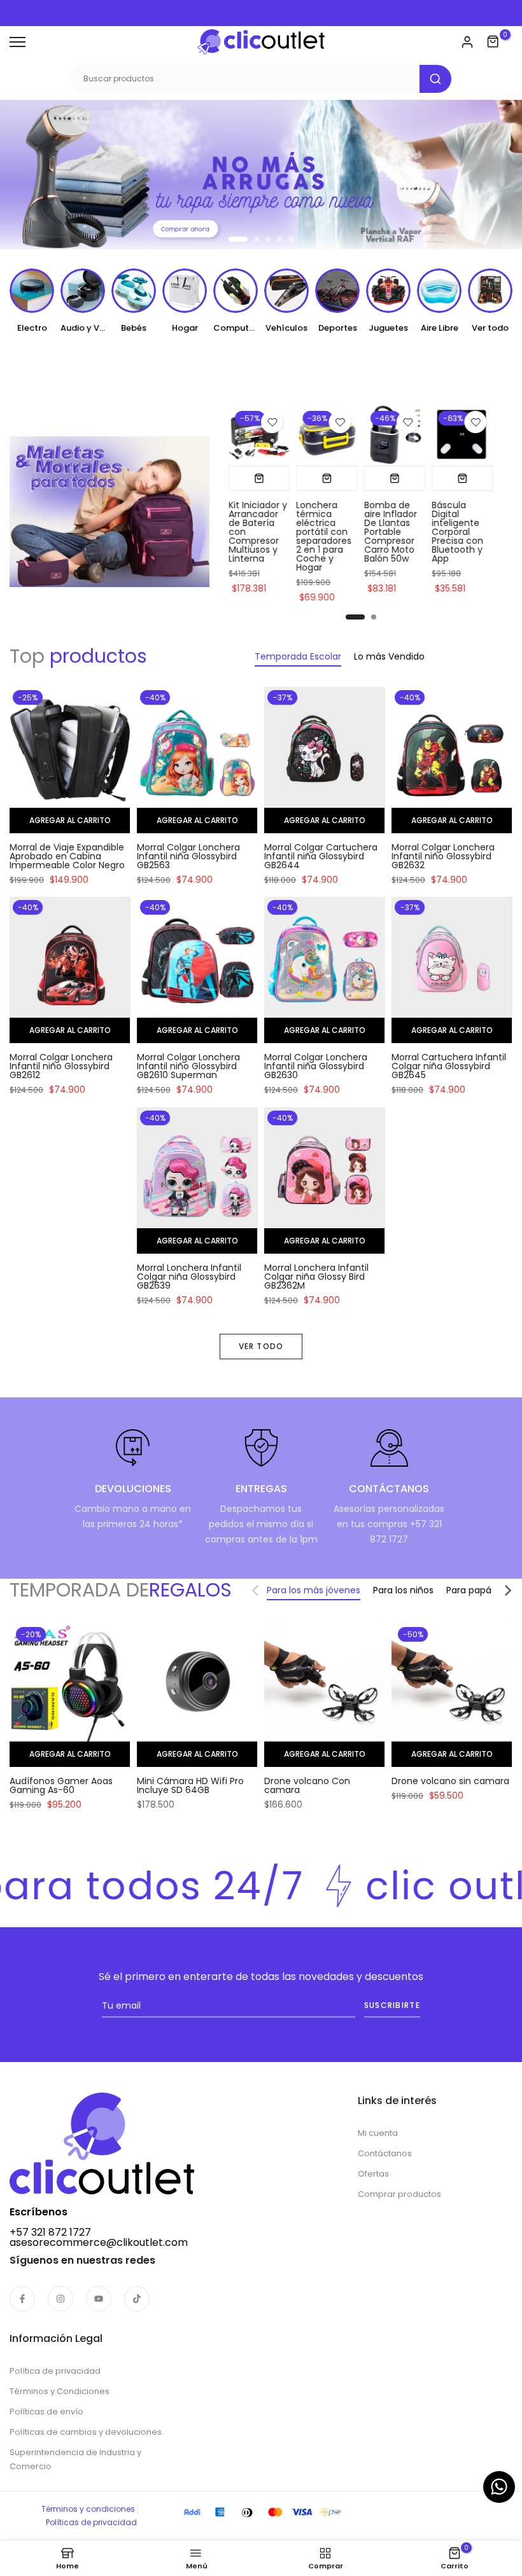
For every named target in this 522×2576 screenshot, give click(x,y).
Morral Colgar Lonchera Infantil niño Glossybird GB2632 (443, 856)
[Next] (500, 1590)
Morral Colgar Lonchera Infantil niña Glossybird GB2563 (188, 856)
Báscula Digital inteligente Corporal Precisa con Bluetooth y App (458, 532)
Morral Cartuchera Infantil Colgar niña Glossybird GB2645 (449, 1066)
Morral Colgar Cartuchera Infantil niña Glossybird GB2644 (321, 856)
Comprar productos (399, 2194)
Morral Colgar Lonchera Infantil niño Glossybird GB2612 (61, 1066)
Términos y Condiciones (60, 2391)
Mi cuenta (378, 2133)
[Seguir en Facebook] (22, 2299)
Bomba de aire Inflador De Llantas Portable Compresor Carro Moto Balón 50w (391, 532)
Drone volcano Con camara (307, 1785)
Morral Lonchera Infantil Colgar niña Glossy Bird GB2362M (316, 1277)
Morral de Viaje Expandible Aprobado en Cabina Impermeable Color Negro (67, 856)
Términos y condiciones (88, 2509)
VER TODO (261, 1346)
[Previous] (264, 1590)
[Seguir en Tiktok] (137, 2299)
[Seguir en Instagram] (60, 2299)
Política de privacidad (55, 2371)
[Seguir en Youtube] (99, 2299)
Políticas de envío (46, 2412)
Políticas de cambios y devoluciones (86, 2432)
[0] (493, 42)
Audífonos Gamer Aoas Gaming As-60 (61, 1785)
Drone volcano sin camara (450, 1781)
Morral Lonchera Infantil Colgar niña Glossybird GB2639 (189, 1277)
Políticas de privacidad (91, 2522)
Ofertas (373, 2174)
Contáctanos (385, 2153)
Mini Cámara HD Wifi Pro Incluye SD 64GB (190, 1785)
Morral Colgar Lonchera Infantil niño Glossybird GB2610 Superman (188, 1066)
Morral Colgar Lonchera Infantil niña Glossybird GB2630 (316, 1066)
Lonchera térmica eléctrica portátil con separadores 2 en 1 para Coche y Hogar (324, 536)
